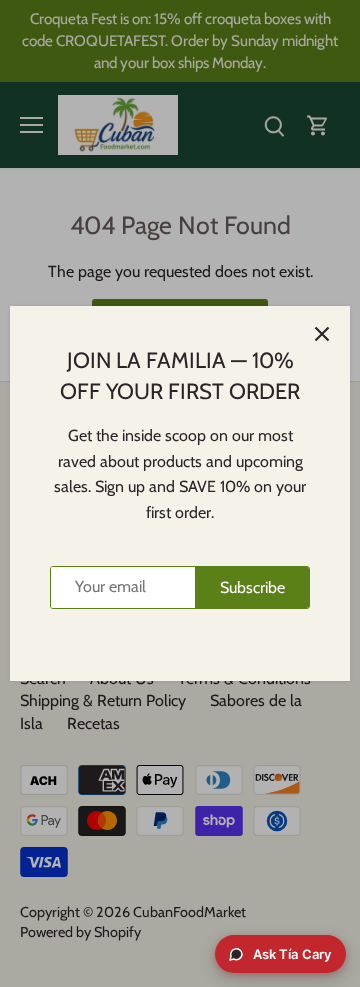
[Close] (322, 334)
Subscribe (252, 587)
